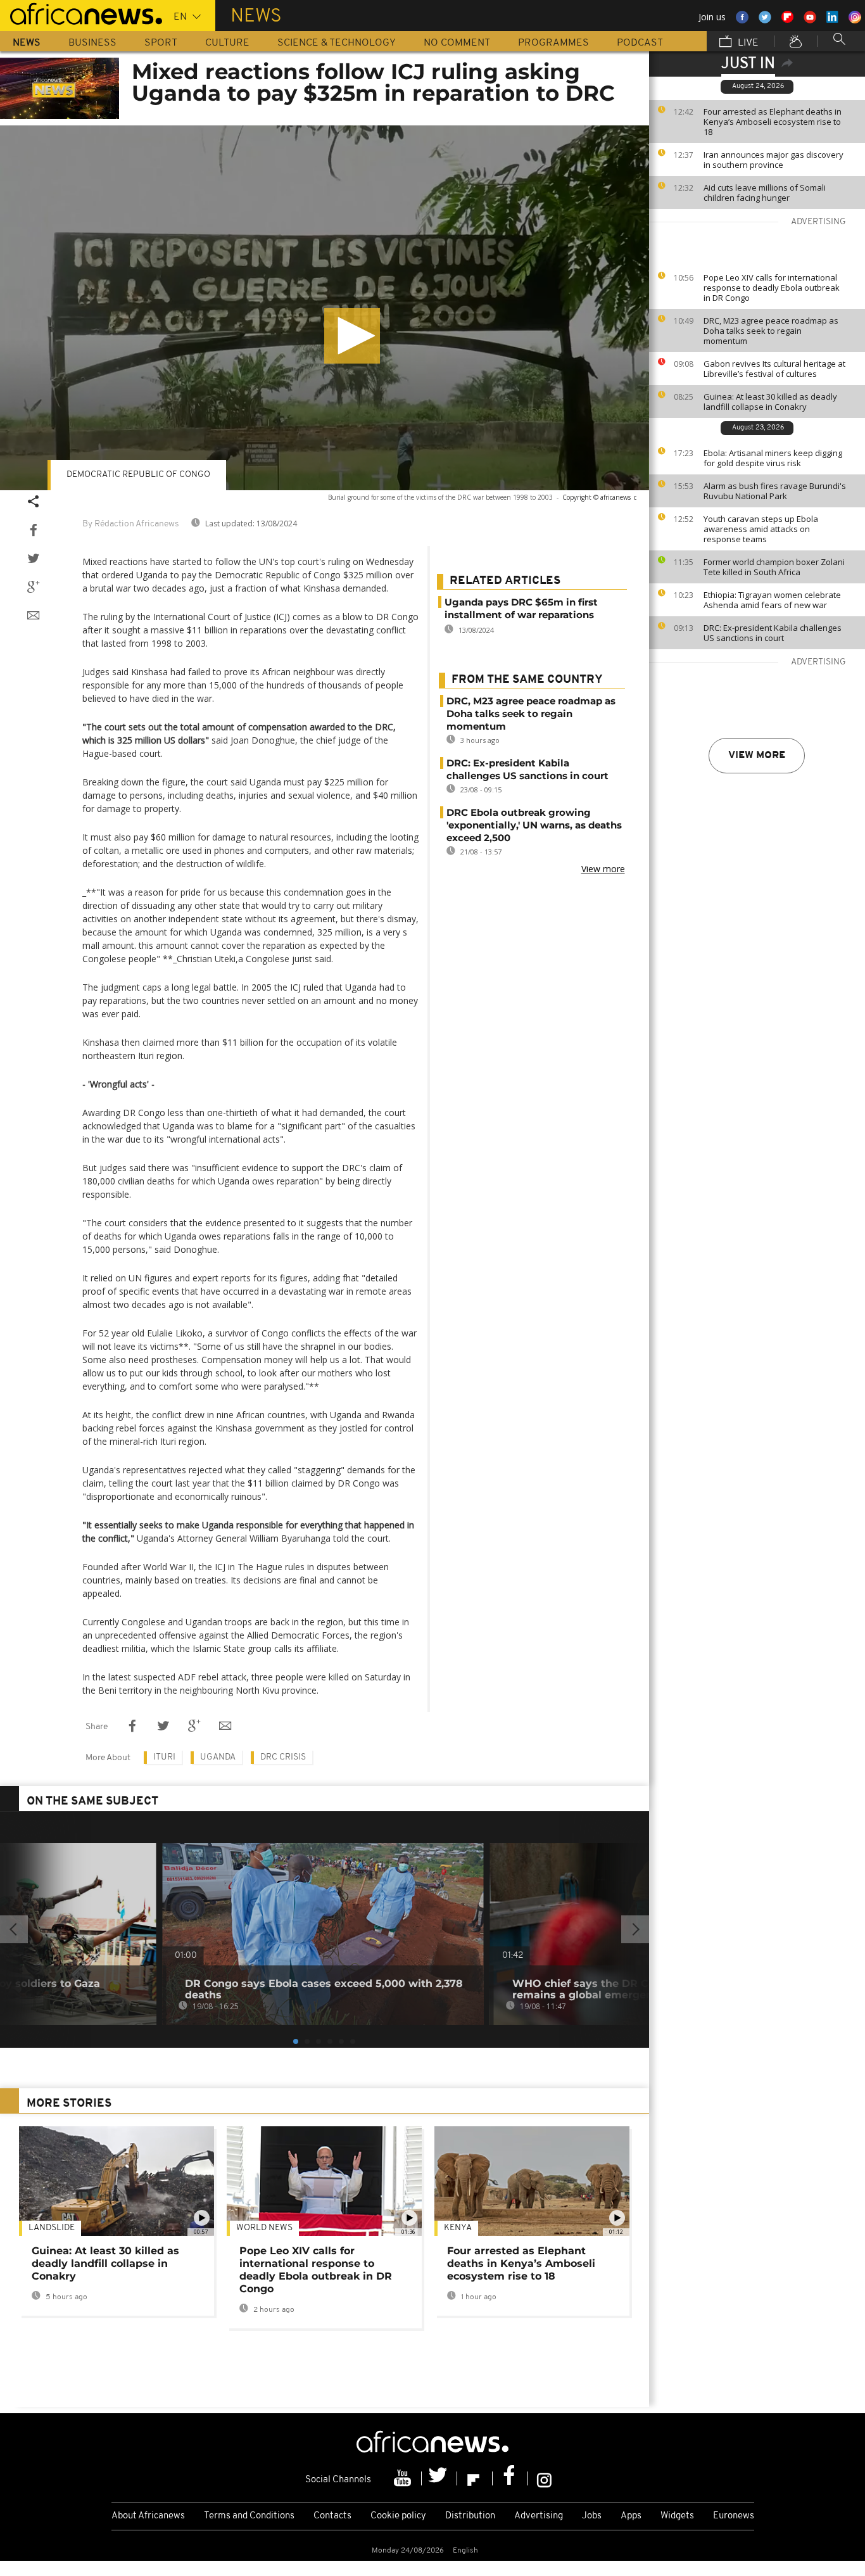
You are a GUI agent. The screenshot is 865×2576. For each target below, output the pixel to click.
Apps (631, 2516)
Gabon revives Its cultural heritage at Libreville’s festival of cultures (774, 369)
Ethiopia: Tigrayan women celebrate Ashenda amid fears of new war (772, 600)
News (27, 43)
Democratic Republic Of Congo (138, 475)
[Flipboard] (475, 2478)
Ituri (164, 1757)
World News (264, 2228)
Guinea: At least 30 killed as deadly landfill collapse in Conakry (770, 402)
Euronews (734, 2516)
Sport (161, 43)
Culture (227, 43)
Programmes (553, 43)
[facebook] (510, 2478)
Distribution (470, 2516)
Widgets (677, 2516)
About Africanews (148, 2516)
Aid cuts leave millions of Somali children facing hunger (765, 193)
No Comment (457, 43)
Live (747, 43)
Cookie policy (398, 2516)
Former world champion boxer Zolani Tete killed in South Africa (774, 567)
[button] (352, 336)
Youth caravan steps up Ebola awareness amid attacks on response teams (761, 529)
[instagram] (544, 2478)
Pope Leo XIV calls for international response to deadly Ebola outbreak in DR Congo (772, 288)
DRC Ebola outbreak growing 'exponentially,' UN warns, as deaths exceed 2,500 (534, 825)
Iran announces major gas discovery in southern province (773, 160)
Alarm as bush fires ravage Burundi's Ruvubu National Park (775, 491)
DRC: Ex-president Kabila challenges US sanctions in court (773, 633)
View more (757, 756)
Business (92, 43)
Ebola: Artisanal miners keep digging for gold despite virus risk (773, 458)
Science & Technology (337, 43)
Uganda (218, 1757)
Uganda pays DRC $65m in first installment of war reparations (521, 608)
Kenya (458, 2228)
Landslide (52, 2228)
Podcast (640, 43)
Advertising (539, 2516)
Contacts (332, 2516)
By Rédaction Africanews (130, 524)
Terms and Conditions (249, 2516)
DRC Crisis (283, 1757)
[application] (325, 308)
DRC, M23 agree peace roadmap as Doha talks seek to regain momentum (771, 331)
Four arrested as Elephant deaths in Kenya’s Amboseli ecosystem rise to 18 (773, 122)
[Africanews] (81, 13)
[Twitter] (439, 2478)
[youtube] (404, 2478)
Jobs (592, 2516)
